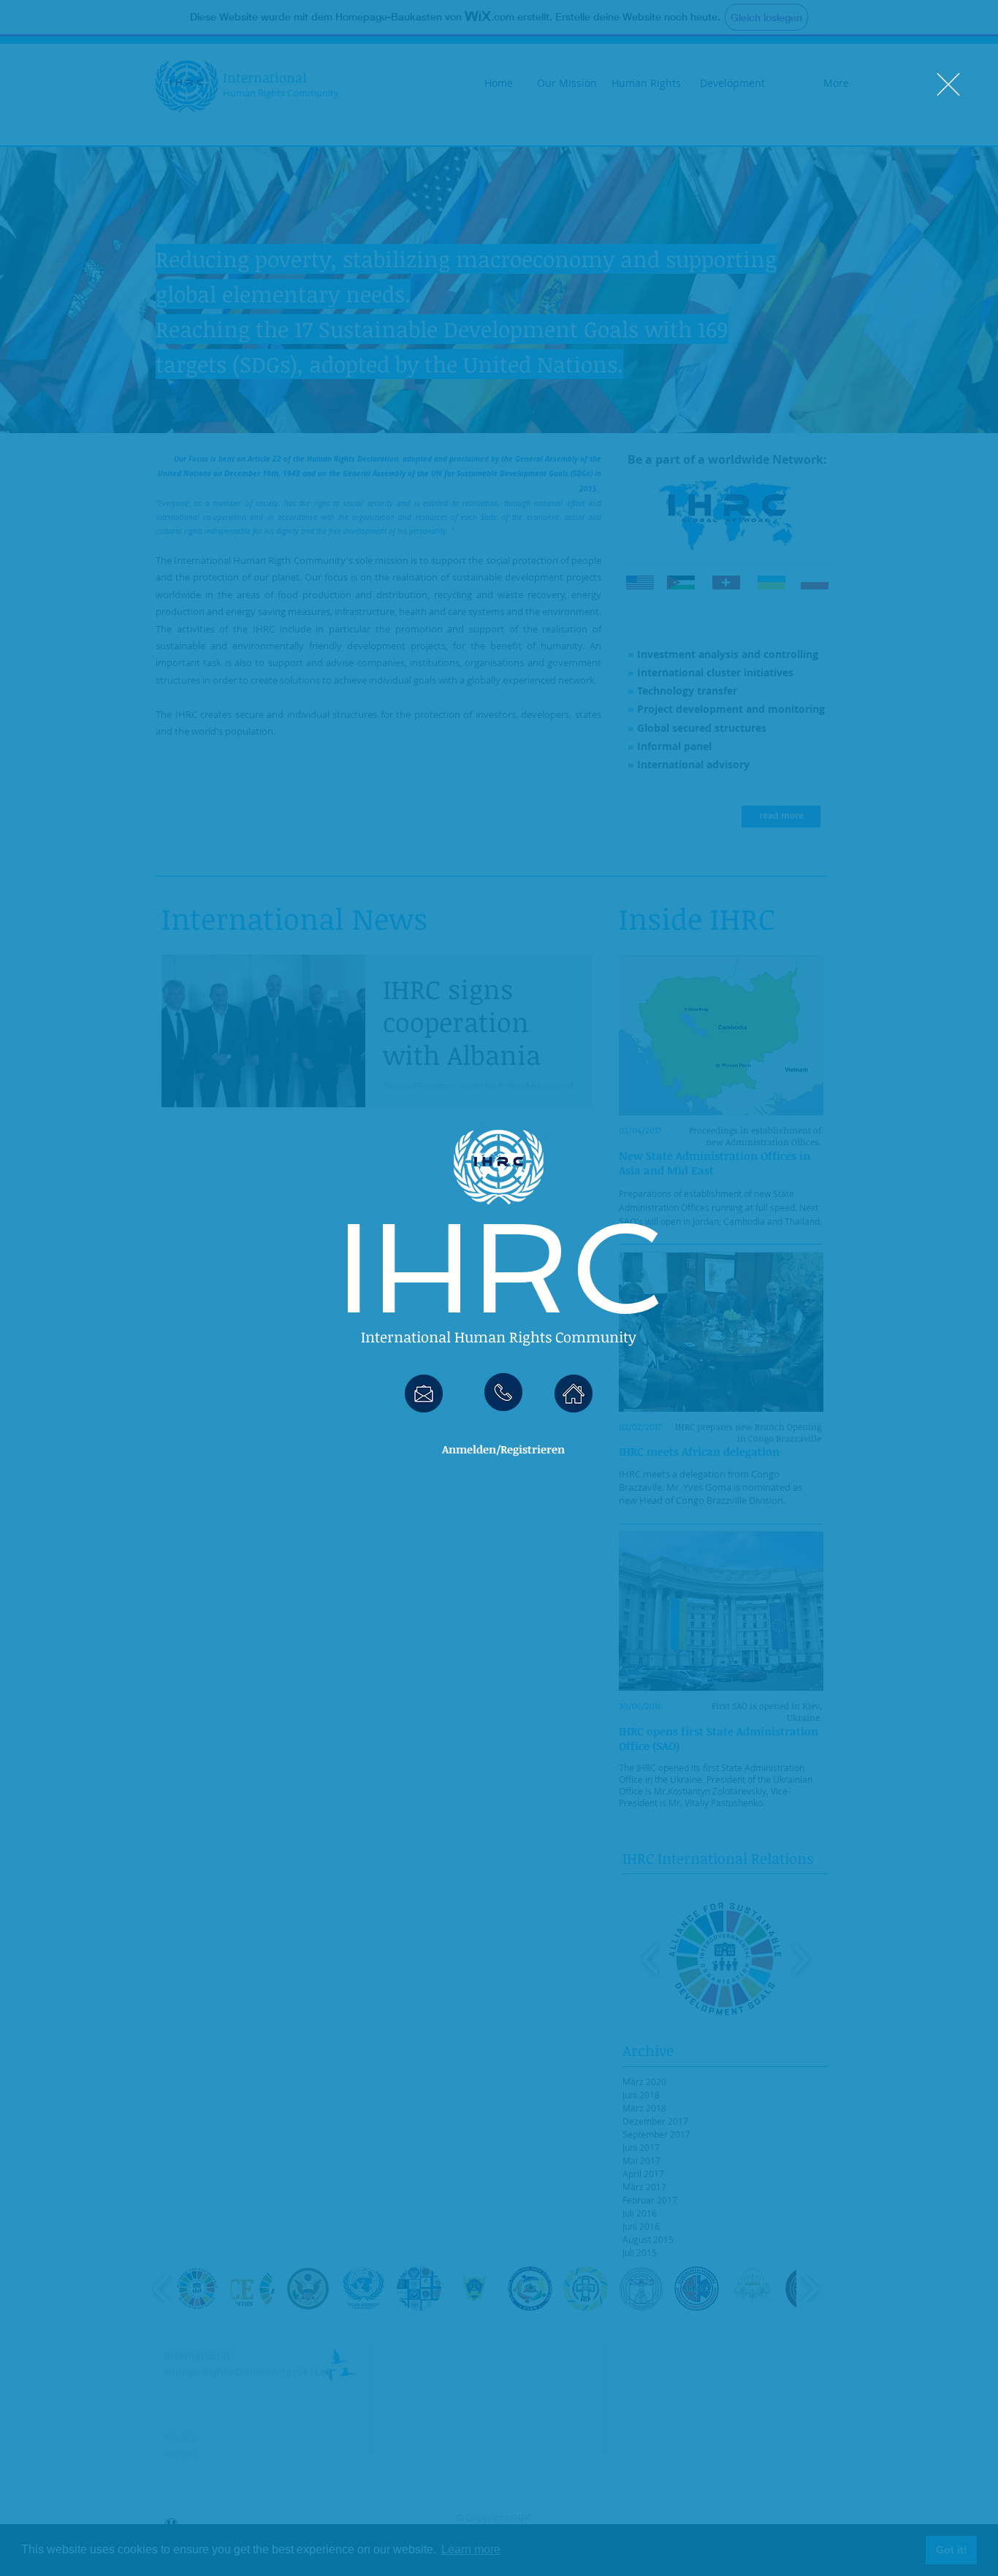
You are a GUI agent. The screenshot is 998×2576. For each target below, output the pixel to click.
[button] (948, 84)
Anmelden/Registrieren (503, 1449)
